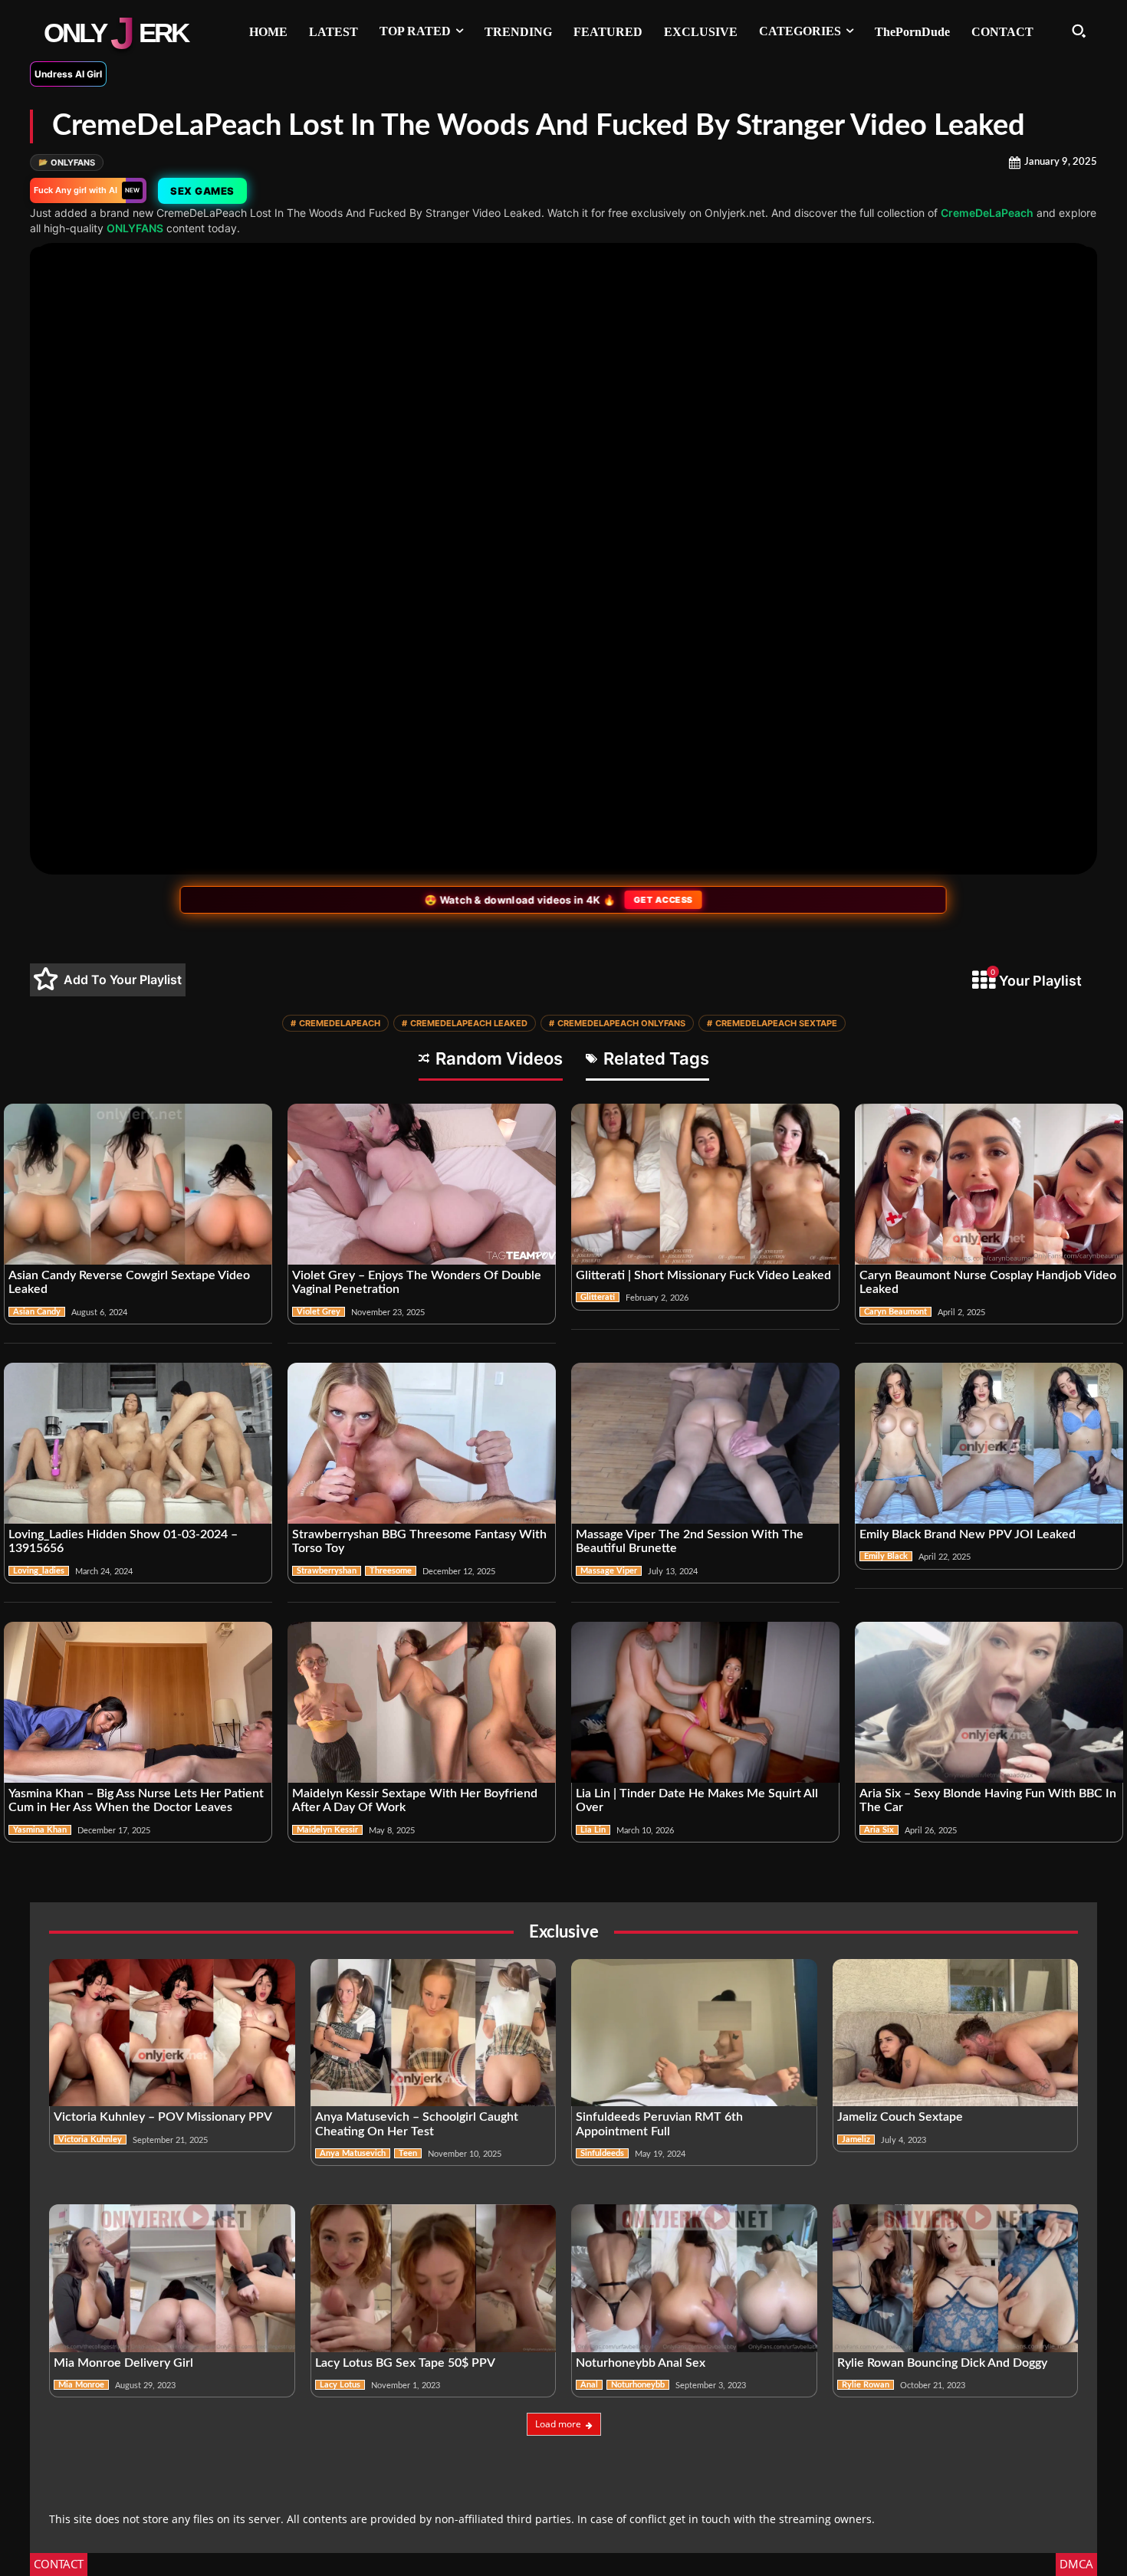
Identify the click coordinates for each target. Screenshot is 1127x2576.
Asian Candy (37, 1312)
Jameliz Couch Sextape (900, 2117)
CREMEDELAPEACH (335, 1023)
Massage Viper (609, 1571)
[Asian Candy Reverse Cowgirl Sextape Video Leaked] (138, 1184)
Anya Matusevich (353, 2153)
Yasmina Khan (40, 1830)
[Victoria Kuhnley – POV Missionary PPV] (172, 2033)
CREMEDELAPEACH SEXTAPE (772, 1023)
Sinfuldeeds (602, 2153)
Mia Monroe (81, 2385)
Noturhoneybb (638, 2385)
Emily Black (886, 1556)
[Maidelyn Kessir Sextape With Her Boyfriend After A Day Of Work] (422, 1702)
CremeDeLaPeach (987, 213)
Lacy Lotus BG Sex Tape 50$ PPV (405, 2363)
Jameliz (856, 2140)
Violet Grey (319, 1312)
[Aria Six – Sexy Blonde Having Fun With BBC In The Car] (989, 1702)
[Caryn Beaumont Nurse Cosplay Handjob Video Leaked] (989, 1184)
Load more (558, 2424)
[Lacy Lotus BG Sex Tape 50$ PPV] (434, 2278)
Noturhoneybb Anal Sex (641, 2363)
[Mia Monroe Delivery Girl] (172, 2278)
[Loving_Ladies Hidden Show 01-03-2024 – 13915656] (138, 1443)
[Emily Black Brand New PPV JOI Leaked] (989, 1443)
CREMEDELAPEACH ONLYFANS (617, 1023)
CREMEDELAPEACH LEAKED (465, 1023)
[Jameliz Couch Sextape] (956, 2033)
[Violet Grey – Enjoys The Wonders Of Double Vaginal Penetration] (422, 1184)
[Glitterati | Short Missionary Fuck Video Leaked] (705, 1184)
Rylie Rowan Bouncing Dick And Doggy (942, 2363)
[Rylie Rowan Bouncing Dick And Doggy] (956, 2278)
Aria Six (879, 1830)
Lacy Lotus (340, 2385)
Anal (589, 2385)
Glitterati (598, 1297)
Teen (408, 2153)
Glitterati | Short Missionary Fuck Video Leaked (703, 1275)
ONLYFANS (67, 162)
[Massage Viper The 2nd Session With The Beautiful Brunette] (705, 1443)
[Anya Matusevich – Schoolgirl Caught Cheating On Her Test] (434, 2033)
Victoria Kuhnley (90, 2140)
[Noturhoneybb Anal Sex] (694, 2278)
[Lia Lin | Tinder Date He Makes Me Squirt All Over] (705, 1702)
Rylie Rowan (866, 2385)
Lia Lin (593, 1830)
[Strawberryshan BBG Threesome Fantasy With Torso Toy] (422, 1443)
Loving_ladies (39, 1571)
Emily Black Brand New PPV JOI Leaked (968, 1534)
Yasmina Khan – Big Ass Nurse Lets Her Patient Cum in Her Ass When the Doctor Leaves (136, 1800)
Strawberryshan (327, 1571)
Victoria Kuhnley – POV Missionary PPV (163, 2117)
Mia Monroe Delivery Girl (123, 2363)
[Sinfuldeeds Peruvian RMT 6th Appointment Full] (694, 2033)
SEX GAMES (201, 191)
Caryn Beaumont (895, 1312)
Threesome (391, 1571)
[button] (1079, 31)
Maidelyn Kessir (327, 1830)
